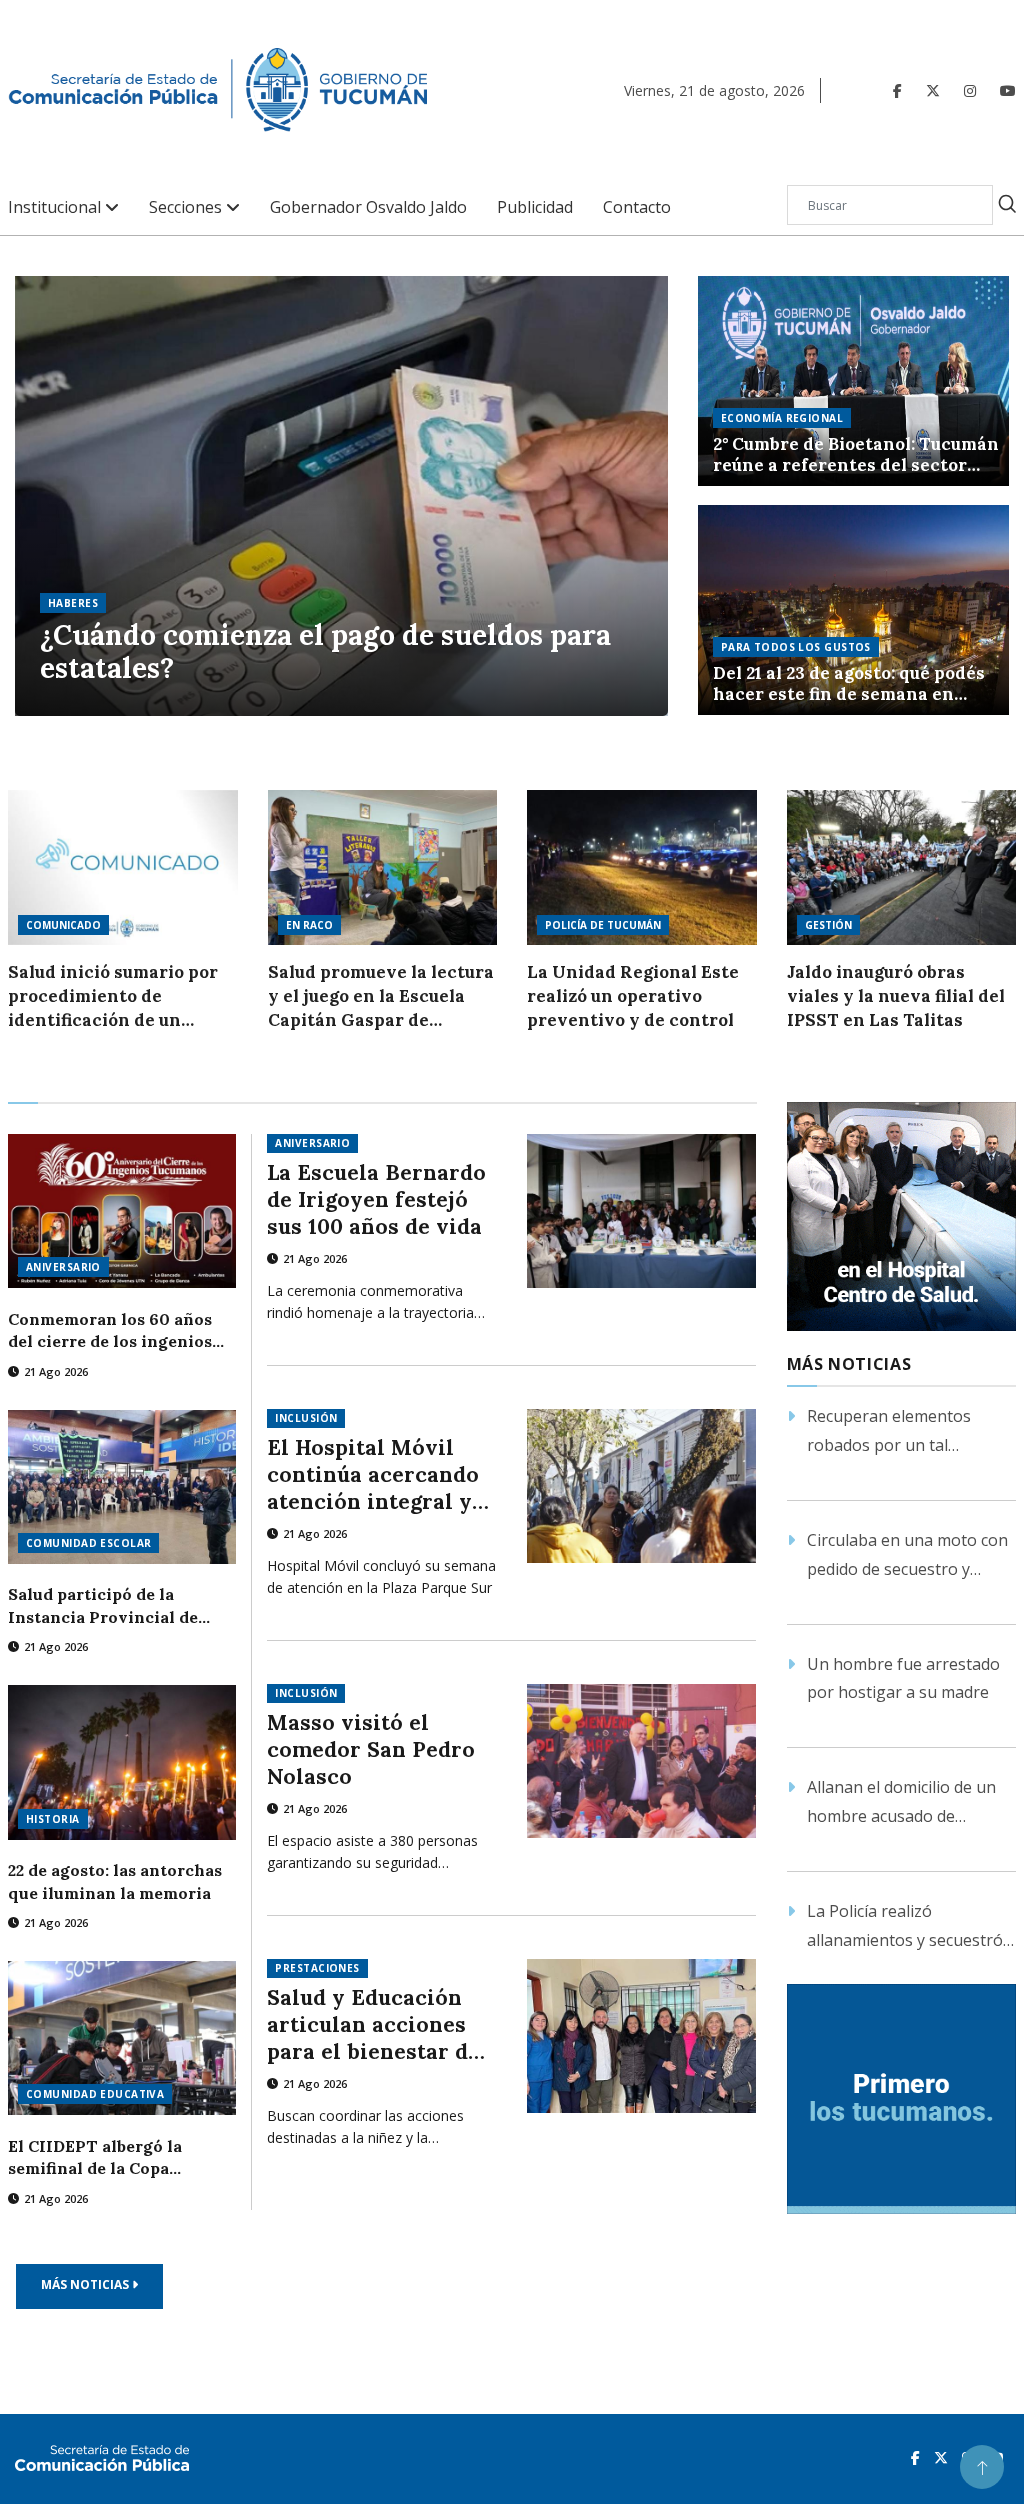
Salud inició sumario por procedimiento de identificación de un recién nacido (113, 996)
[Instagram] (970, 90)
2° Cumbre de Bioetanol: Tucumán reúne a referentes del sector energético (856, 455)
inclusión (306, 1418)
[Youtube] (1008, 90)
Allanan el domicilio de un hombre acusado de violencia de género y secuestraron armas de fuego (901, 1803)
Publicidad (535, 207)
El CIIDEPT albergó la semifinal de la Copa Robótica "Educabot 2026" (108, 2158)
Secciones (187, 207)
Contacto (637, 207)
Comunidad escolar (88, 1543)
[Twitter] (933, 90)
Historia (53, 1819)
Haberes (73, 603)
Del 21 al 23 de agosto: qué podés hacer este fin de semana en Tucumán (849, 684)
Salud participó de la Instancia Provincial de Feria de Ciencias (103, 1606)
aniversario (63, 1267)
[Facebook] (897, 90)
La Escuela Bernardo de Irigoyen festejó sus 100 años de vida (376, 1199)
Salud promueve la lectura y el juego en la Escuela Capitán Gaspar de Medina (381, 996)
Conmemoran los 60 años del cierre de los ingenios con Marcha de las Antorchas (110, 1331)
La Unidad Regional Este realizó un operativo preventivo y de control (633, 996)
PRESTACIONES (317, 1968)
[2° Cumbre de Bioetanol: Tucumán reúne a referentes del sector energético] (853, 381)
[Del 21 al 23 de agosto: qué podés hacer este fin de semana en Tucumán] (853, 610)
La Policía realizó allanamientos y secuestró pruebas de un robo (905, 1927)
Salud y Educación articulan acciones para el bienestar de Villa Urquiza (373, 2024)
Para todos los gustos (796, 647)
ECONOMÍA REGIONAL (782, 418)
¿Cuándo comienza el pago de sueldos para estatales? (325, 652)
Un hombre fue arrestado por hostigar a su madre (903, 1678)
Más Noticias (86, 2284)
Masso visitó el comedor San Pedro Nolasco (371, 1749)
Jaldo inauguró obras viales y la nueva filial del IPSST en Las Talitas (896, 996)
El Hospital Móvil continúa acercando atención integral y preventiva (373, 1474)
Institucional (56, 207)
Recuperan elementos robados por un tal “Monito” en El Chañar (890, 1432)
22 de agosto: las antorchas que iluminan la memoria (115, 1881)
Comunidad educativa (95, 2094)
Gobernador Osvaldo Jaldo (368, 207)
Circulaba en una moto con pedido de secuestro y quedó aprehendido (907, 1556)
